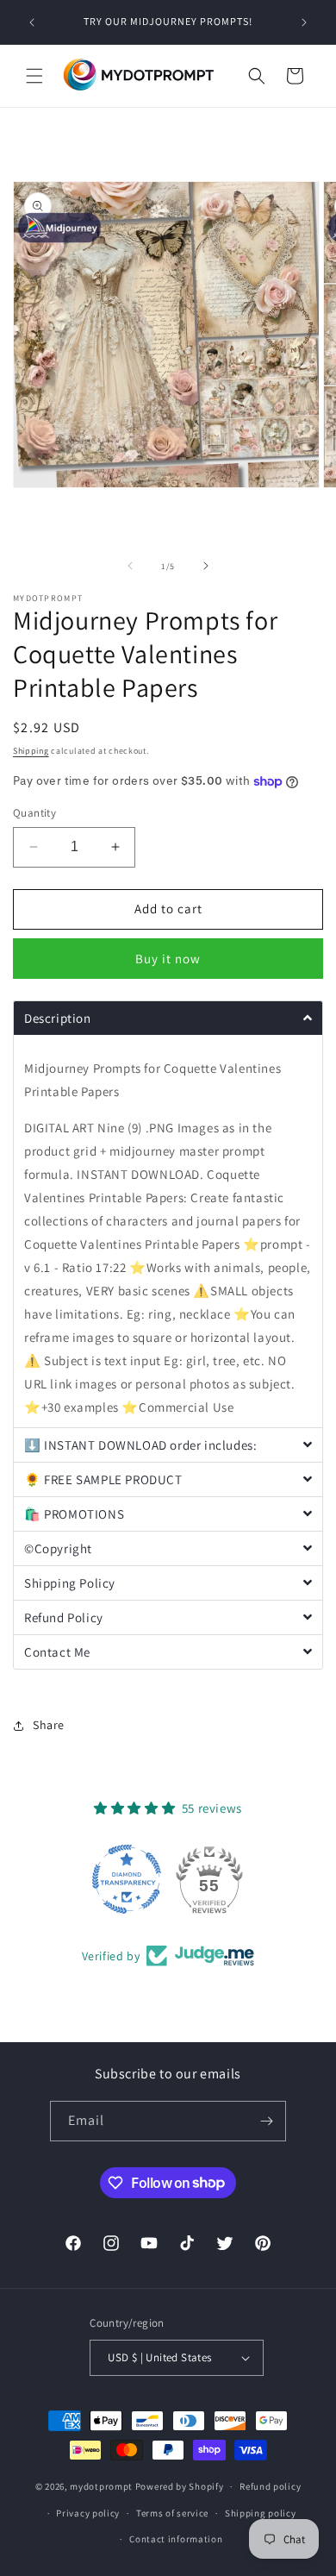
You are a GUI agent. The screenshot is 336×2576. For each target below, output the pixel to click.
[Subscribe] (266, 2121)
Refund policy (270, 2486)
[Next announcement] (304, 22)
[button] (34, 76)
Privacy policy (88, 2513)
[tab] (168, 1018)
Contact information (176, 2539)
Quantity (34, 813)
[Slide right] (206, 566)
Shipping (31, 751)
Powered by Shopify (180, 2486)
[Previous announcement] (32, 22)
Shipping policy (261, 2513)
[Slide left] (130, 566)
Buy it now (168, 959)
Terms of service (172, 2513)
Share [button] (49, 1725)
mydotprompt (101, 2486)
